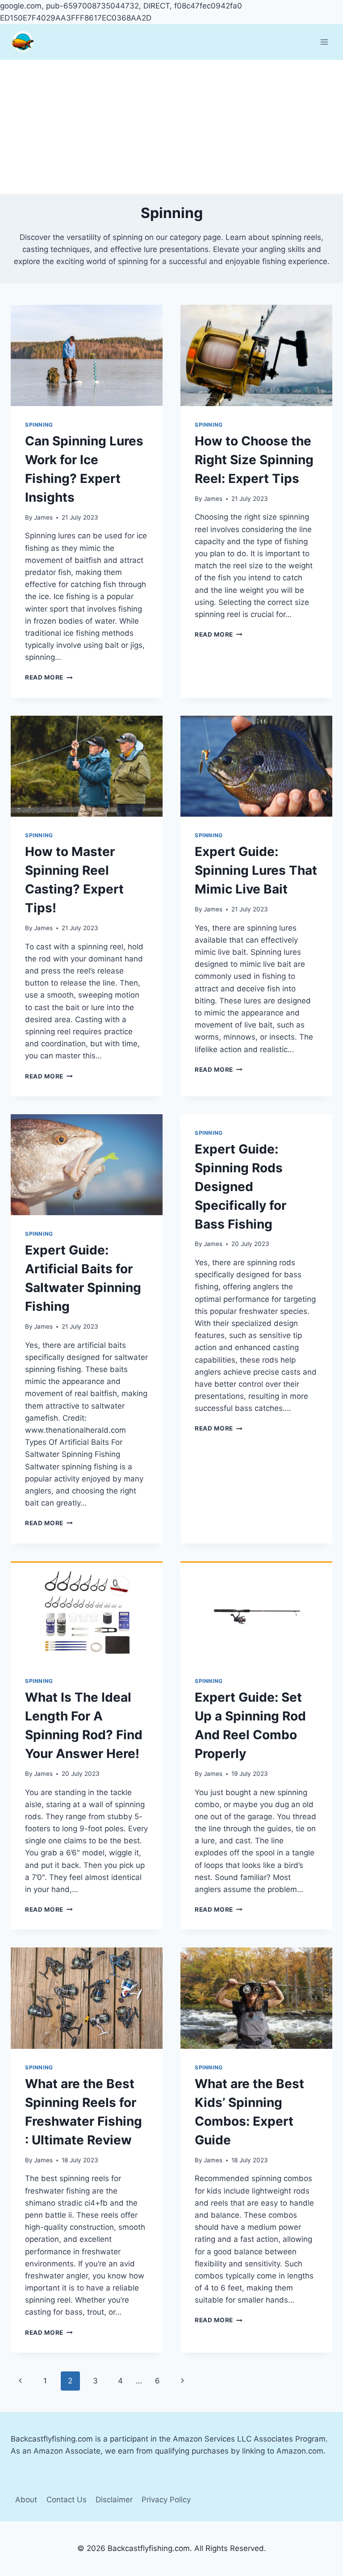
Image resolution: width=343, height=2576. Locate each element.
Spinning (39, 425)
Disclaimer (114, 2500)
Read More (49, 677)
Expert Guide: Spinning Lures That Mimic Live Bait (256, 870)
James (43, 517)
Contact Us (67, 2500)
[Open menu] (324, 42)
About (26, 2500)
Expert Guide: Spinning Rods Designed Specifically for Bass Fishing (241, 1187)
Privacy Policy (166, 2500)
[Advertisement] (171, 127)
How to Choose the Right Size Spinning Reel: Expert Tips (254, 460)
